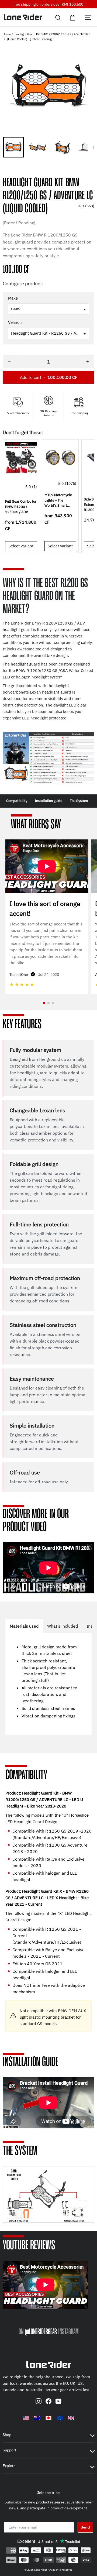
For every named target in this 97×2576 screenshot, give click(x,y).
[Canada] (48, 2418)
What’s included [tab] (63, 1626)
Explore (9, 2466)
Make (13, 298)
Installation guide (48, 801)
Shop (7, 2435)
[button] (48, 172)
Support (9, 2450)
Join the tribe (48, 2493)
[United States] (26, 2418)
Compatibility (17, 801)
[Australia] (37, 2418)
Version (15, 323)
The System (79, 801)
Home (7, 34)
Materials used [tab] (24, 1626)
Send (85, 2527)
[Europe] (60, 2418)
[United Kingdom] (71, 2418)
